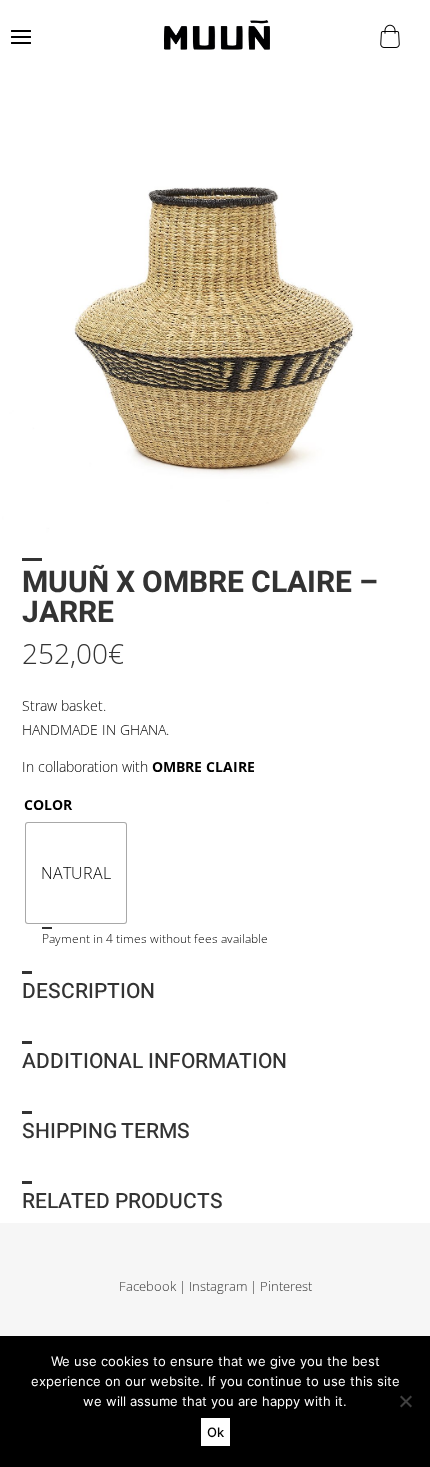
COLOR (48, 804)
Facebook (147, 1286)
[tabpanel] (215, 323)
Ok (215, 1432)
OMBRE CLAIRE (203, 766)
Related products (122, 1201)
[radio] (76, 873)
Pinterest (286, 1286)
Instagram (218, 1286)
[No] (405, 1401)
